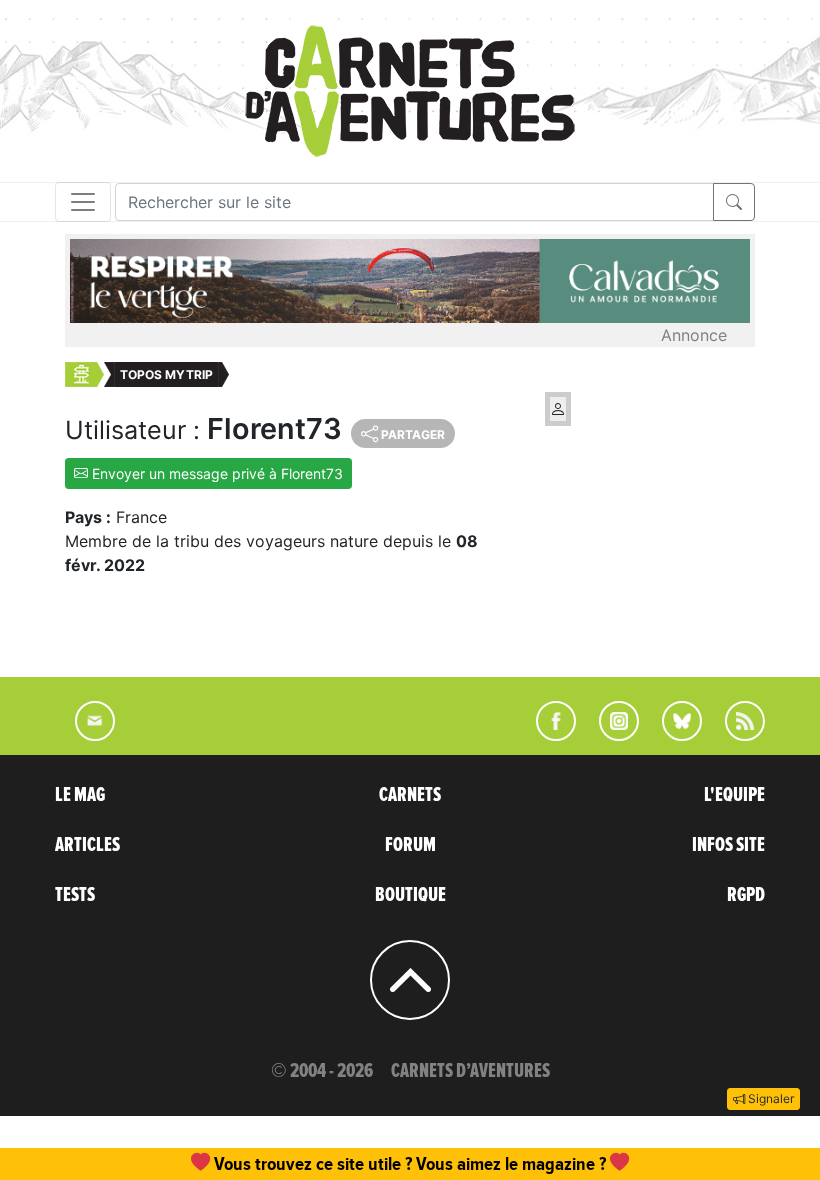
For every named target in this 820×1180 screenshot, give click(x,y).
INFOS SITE (728, 845)
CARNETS (410, 795)
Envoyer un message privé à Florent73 (215, 473)
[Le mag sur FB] (547, 735)
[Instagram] (610, 735)
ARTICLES (87, 845)
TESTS (75, 895)
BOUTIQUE (410, 895)
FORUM (410, 845)
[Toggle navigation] (83, 202)
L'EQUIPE (734, 795)
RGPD (746, 895)
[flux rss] (735, 735)
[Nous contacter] (85, 735)
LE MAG (80, 795)
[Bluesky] (672, 735)
